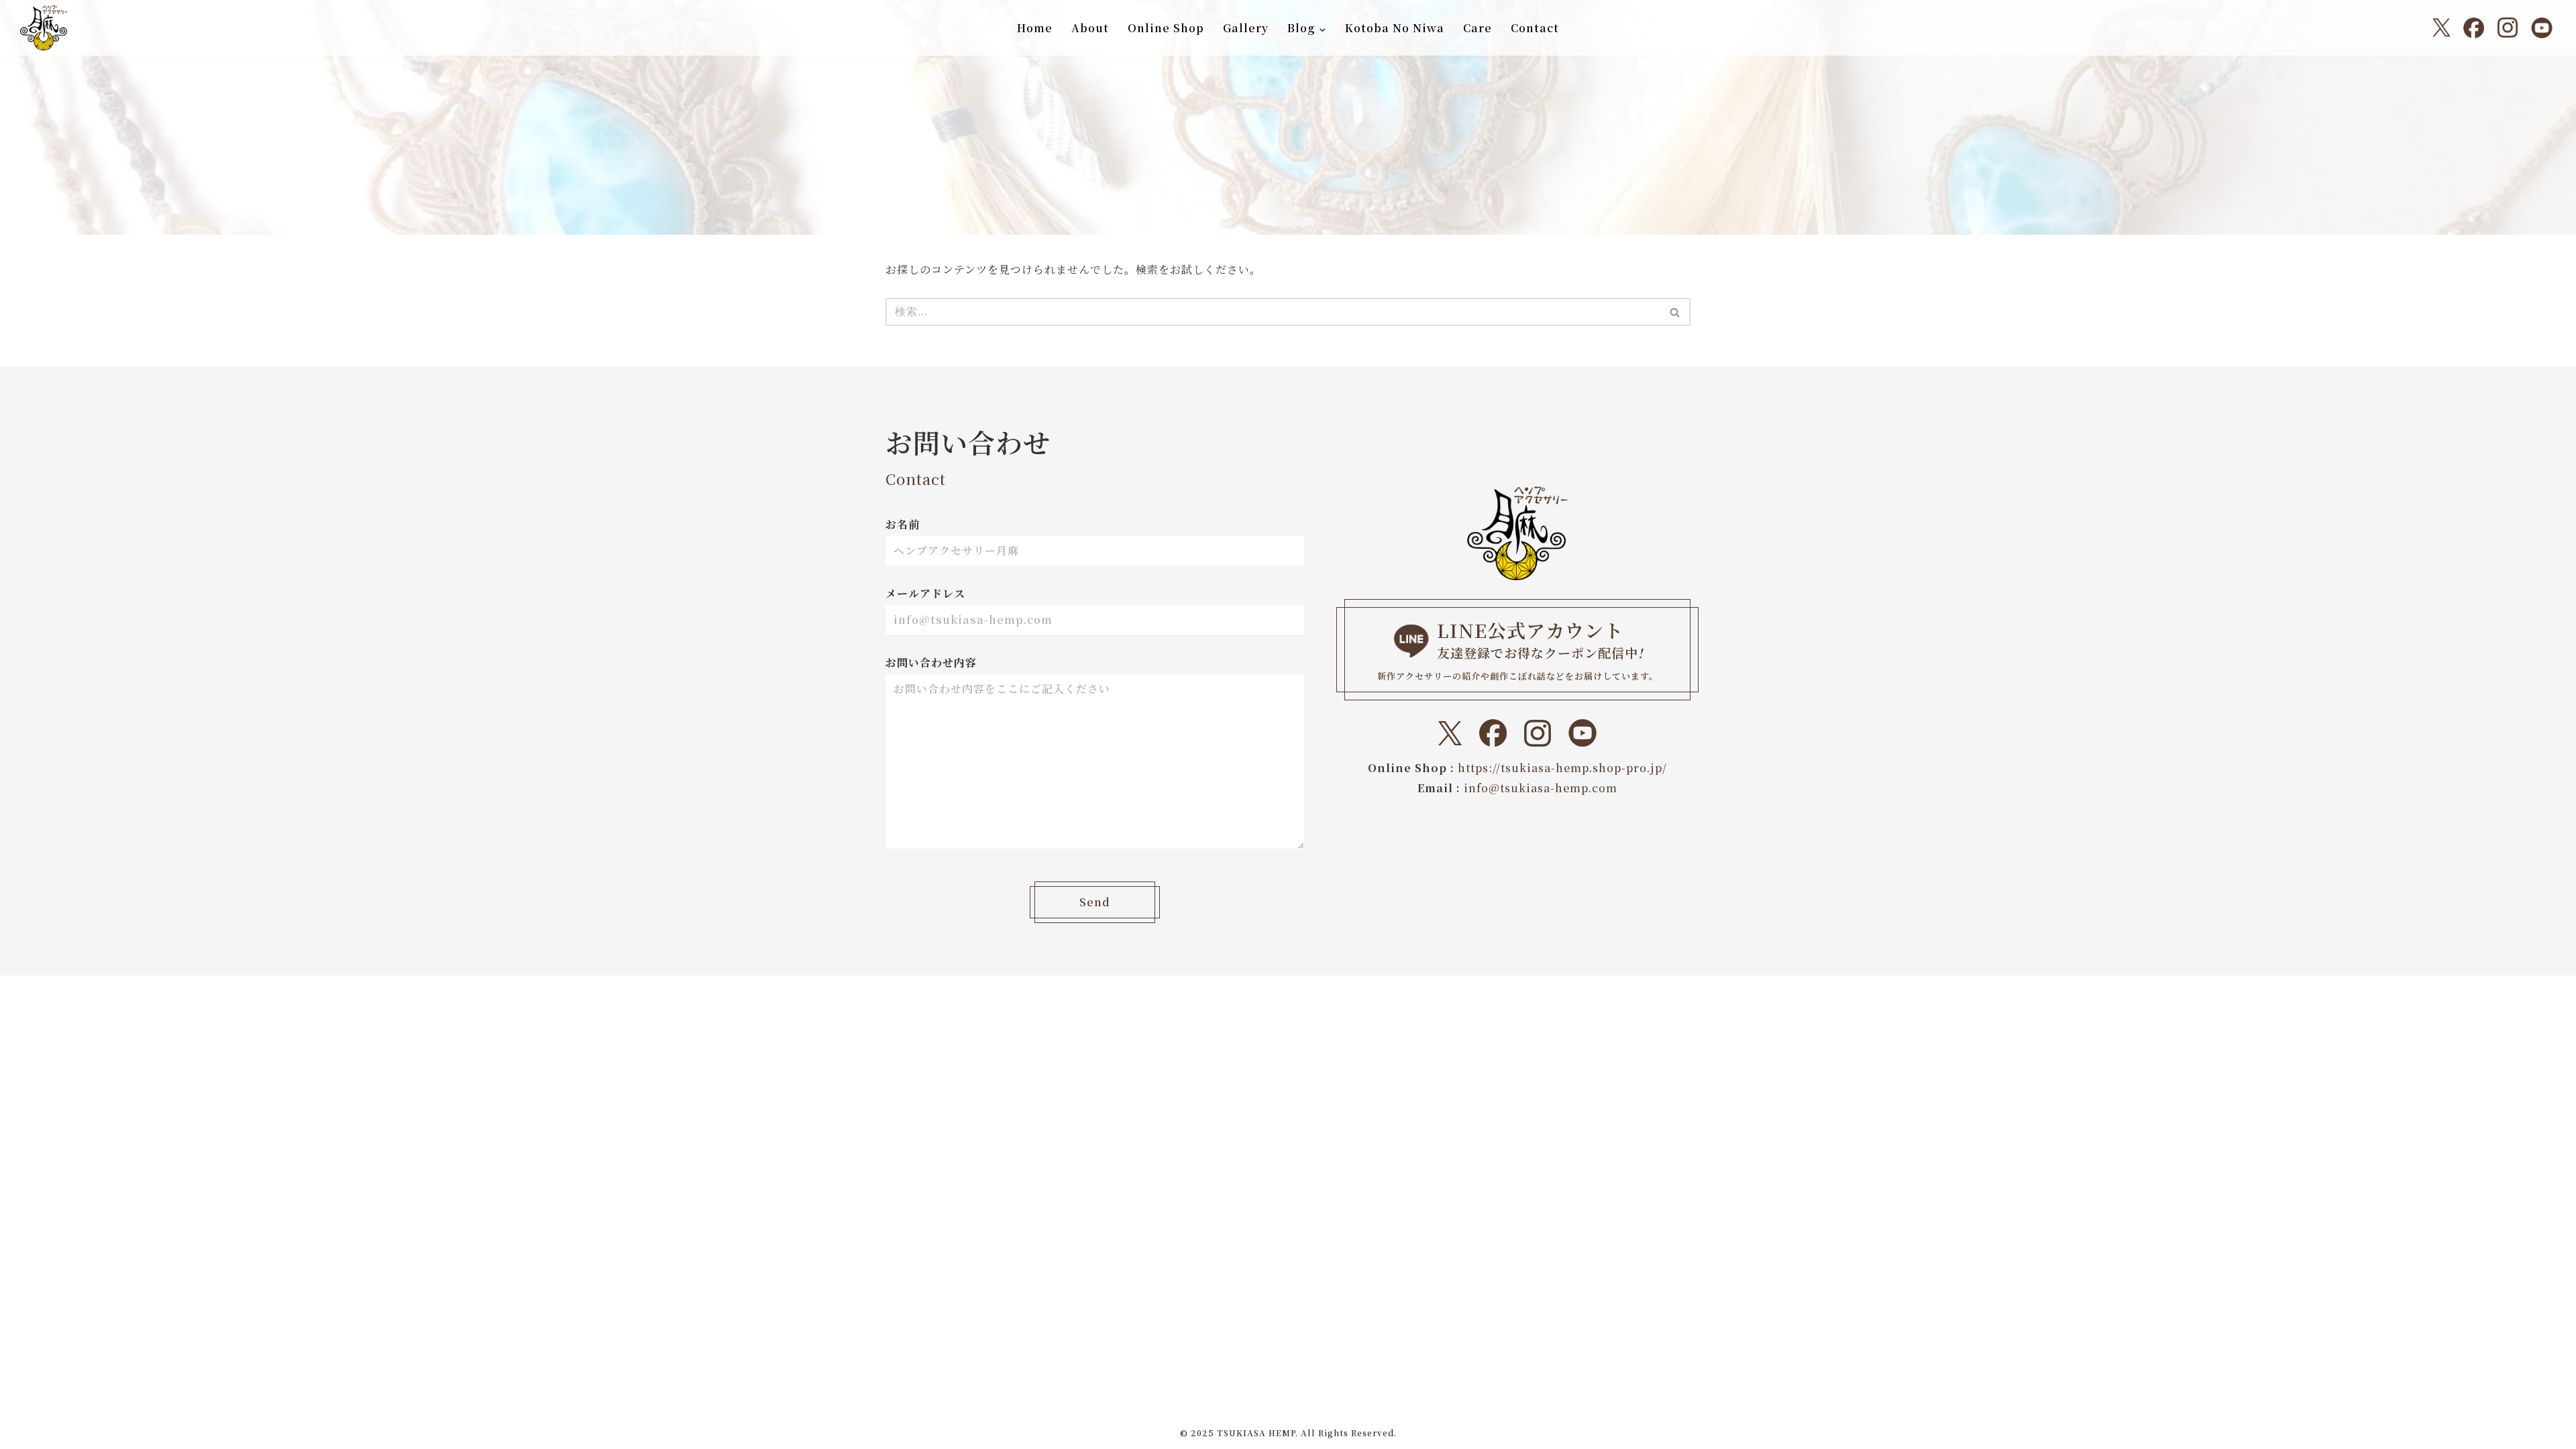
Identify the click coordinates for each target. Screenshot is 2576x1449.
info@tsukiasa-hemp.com (1541, 788)
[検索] (1675, 312)
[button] (1323, 29)
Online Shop (1166, 28)
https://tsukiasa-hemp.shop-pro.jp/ (1562, 768)
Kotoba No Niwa (1395, 28)
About (1090, 28)
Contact (1535, 28)
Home (1035, 28)
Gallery (1246, 28)
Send (1095, 902)
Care (1478, 28)
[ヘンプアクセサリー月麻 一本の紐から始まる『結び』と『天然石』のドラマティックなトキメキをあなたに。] (44, 28)
